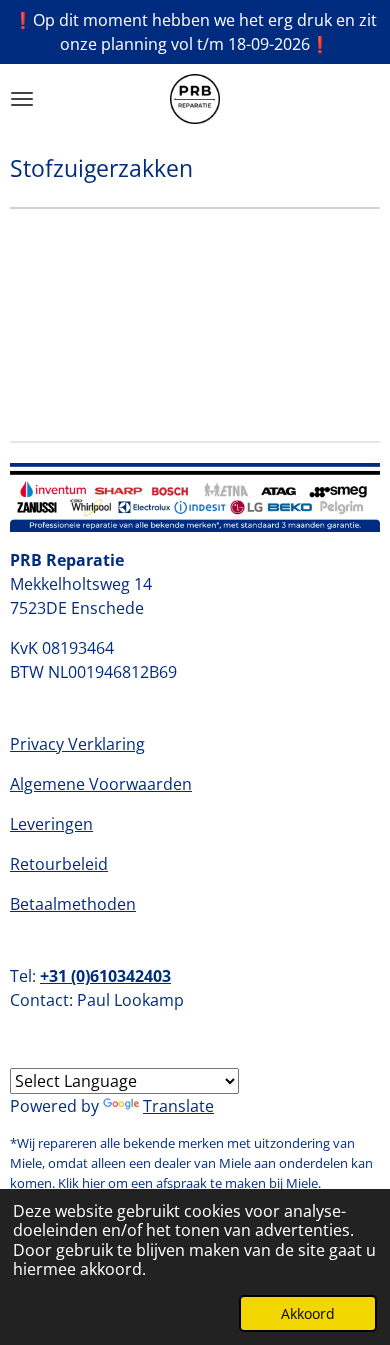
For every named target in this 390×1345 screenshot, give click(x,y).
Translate (178, 1106)
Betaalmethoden (73, 904)
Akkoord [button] (308, 1313)
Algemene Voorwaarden (101, 784)
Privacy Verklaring (77, 744)
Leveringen (51, 824)
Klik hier (81, 1183)
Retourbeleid (59, 864)
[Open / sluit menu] (22, 99)
